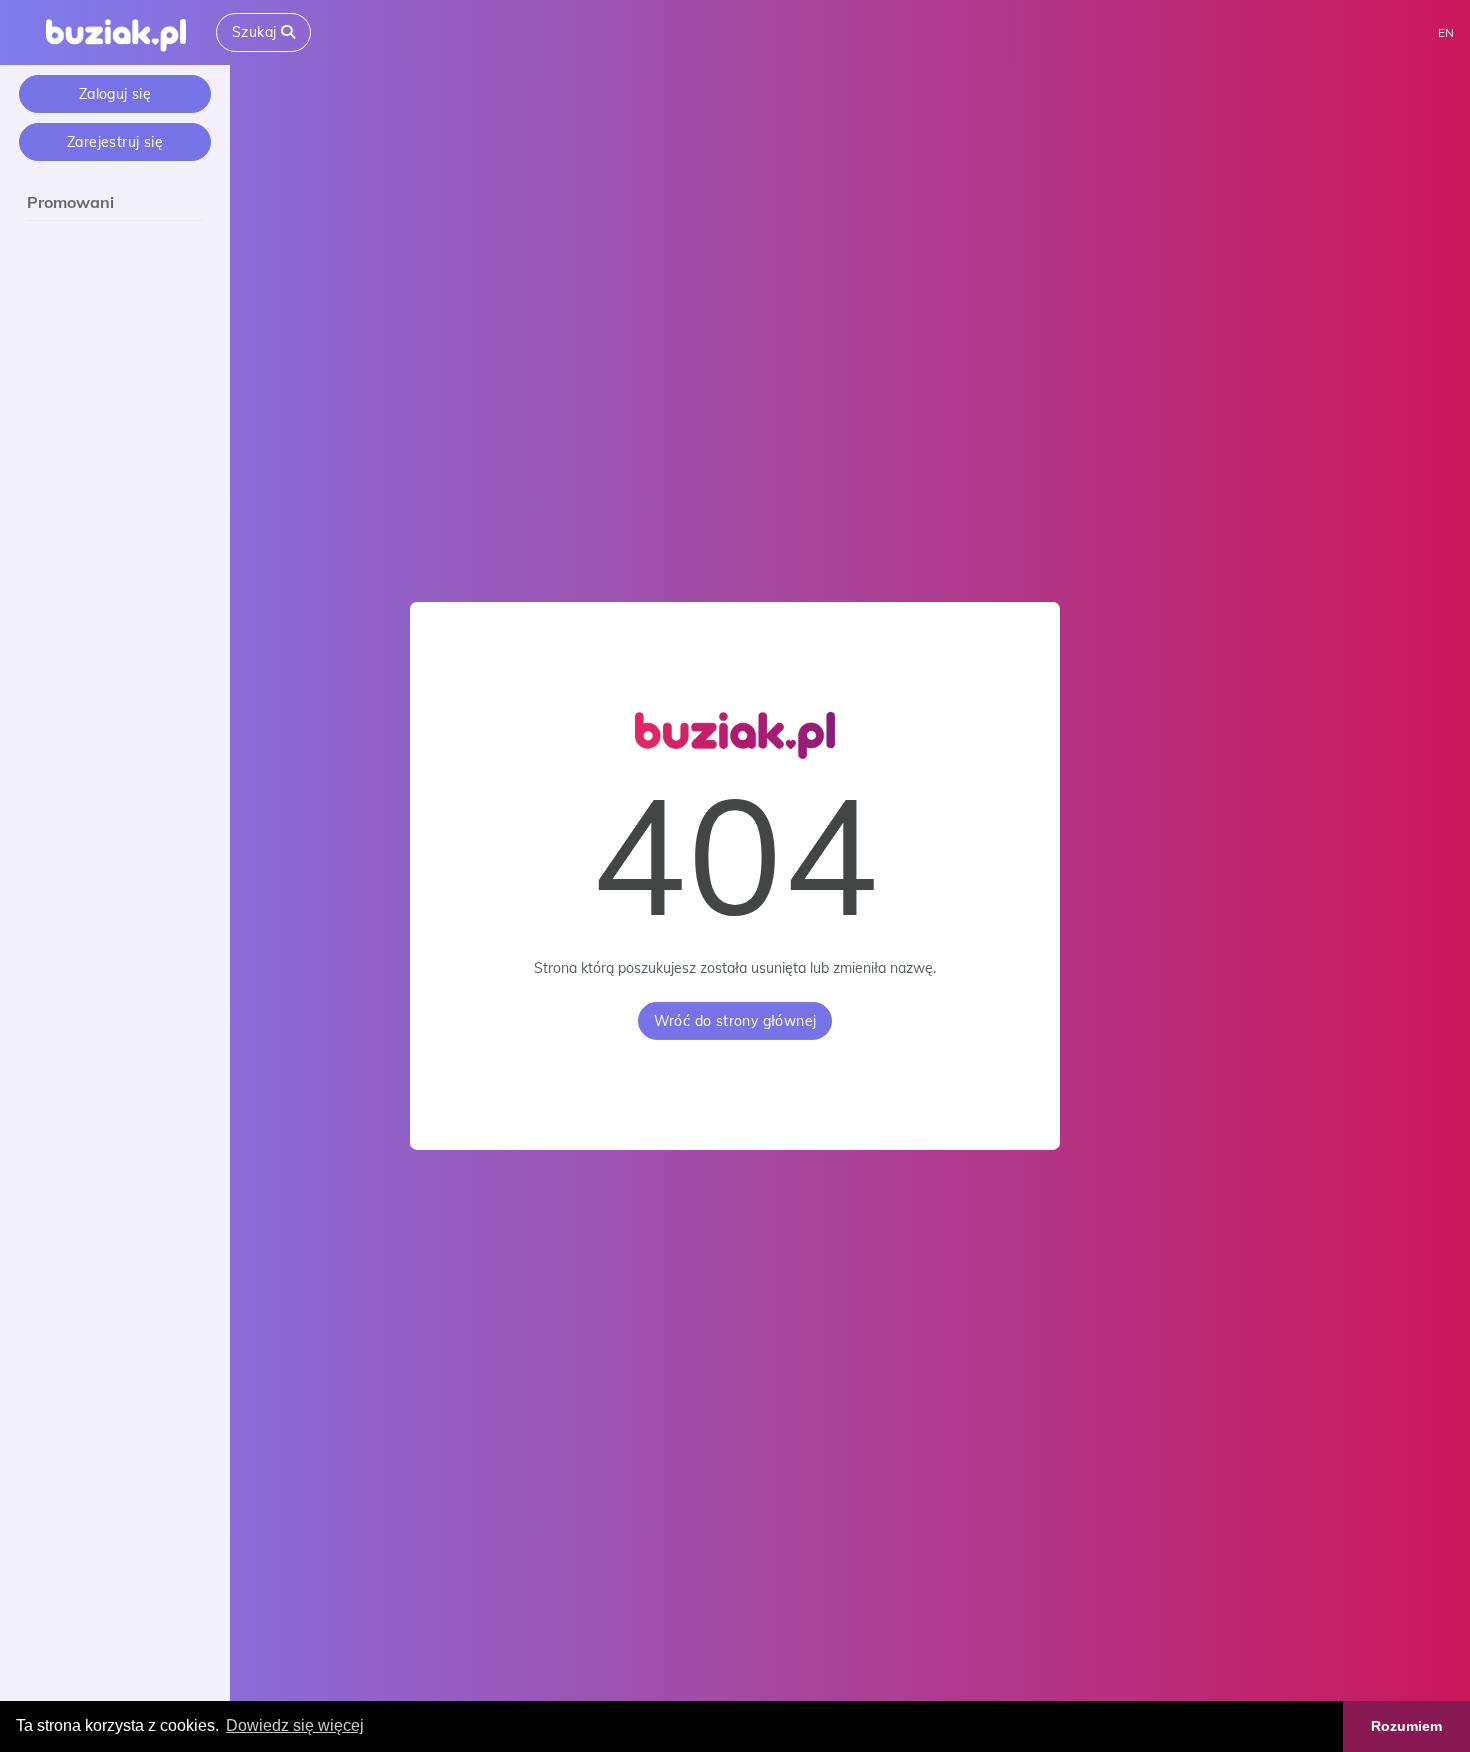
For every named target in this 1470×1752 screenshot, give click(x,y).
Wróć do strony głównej (735, 1021)
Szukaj (256, 32)
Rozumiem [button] (1406, 1726)
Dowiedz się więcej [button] (295, 1725)
